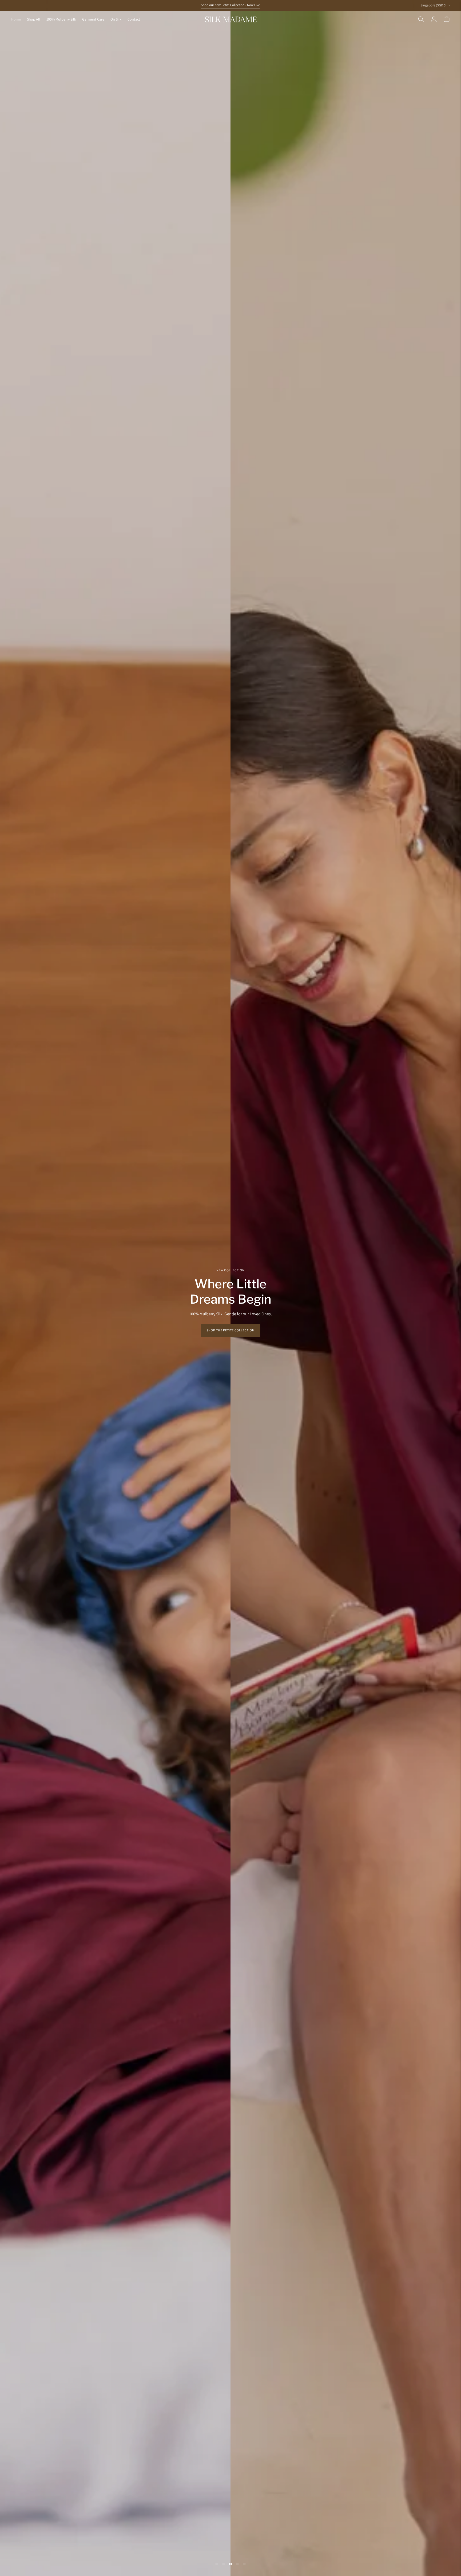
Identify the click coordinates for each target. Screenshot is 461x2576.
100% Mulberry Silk (61, 19)
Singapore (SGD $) (434, 5)
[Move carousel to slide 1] (217, 2564)
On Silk (116, 19)
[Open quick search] (421, 19)
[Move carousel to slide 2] (224, 2564)
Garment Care (93, 19)
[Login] (434, 19)
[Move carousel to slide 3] (230, 2564)
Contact (134, 19)
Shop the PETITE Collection (230, 1330)
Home (16, 19)
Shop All (34, 19)
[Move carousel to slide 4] (237, 2564)
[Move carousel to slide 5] (244, 2564)
